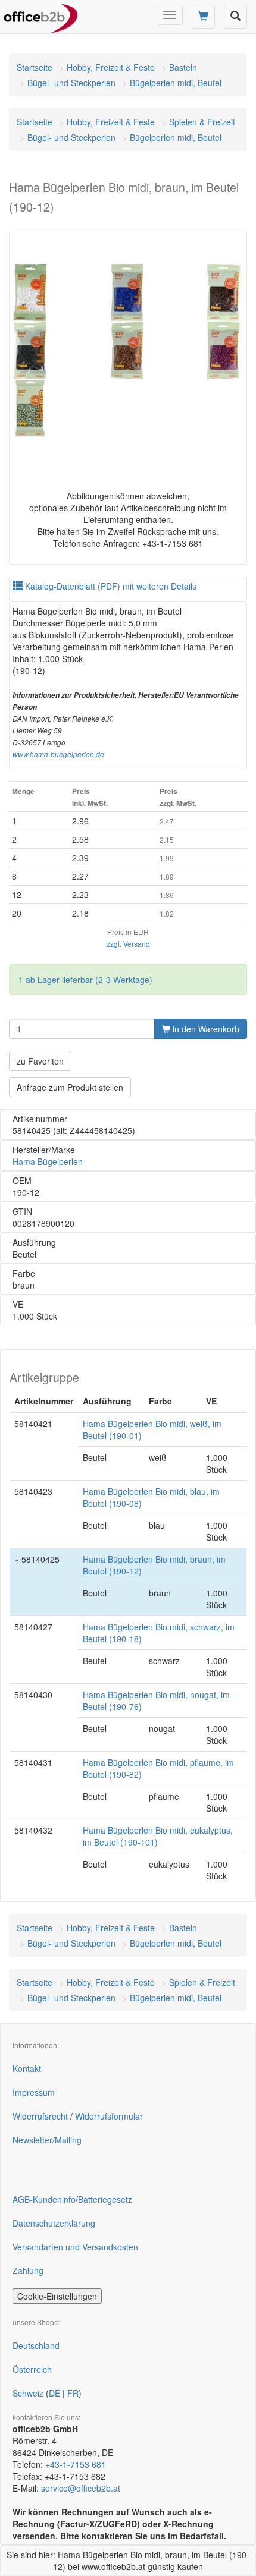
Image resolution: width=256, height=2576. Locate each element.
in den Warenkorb (205, 1029)
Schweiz (28, 2393)
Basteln (183, 67)
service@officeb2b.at (81, 2488)
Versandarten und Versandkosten (75, 2247)
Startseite (35, 67)
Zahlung (28, 2270)
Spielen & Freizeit (202, 122)
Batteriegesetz (105, 2199)
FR (73, 2393)
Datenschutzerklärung (54, 2223)
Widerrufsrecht (40, 2116)
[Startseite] (41, 15)
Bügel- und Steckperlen (71, 83)
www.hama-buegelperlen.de (58, 754)
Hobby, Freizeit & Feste (111, 67)
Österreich (32, 2369)
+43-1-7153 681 (76, 2464)
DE (54, 2393)
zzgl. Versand (128, 944)
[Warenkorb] (203, 17)
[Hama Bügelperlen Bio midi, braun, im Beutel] (128, 351)
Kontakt (27, 2068)
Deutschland (36, 2345)
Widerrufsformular (109, 2116)
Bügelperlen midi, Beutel (176, 83)
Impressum (34, 2092)
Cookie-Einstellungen (57, 2296)
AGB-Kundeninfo (44, 2199)
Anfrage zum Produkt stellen (70, 1087)
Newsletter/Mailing (47, 2140)
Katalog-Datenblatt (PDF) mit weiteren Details (110, 586)
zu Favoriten (40, 1061)
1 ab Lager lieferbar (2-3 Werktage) (85, 980)
